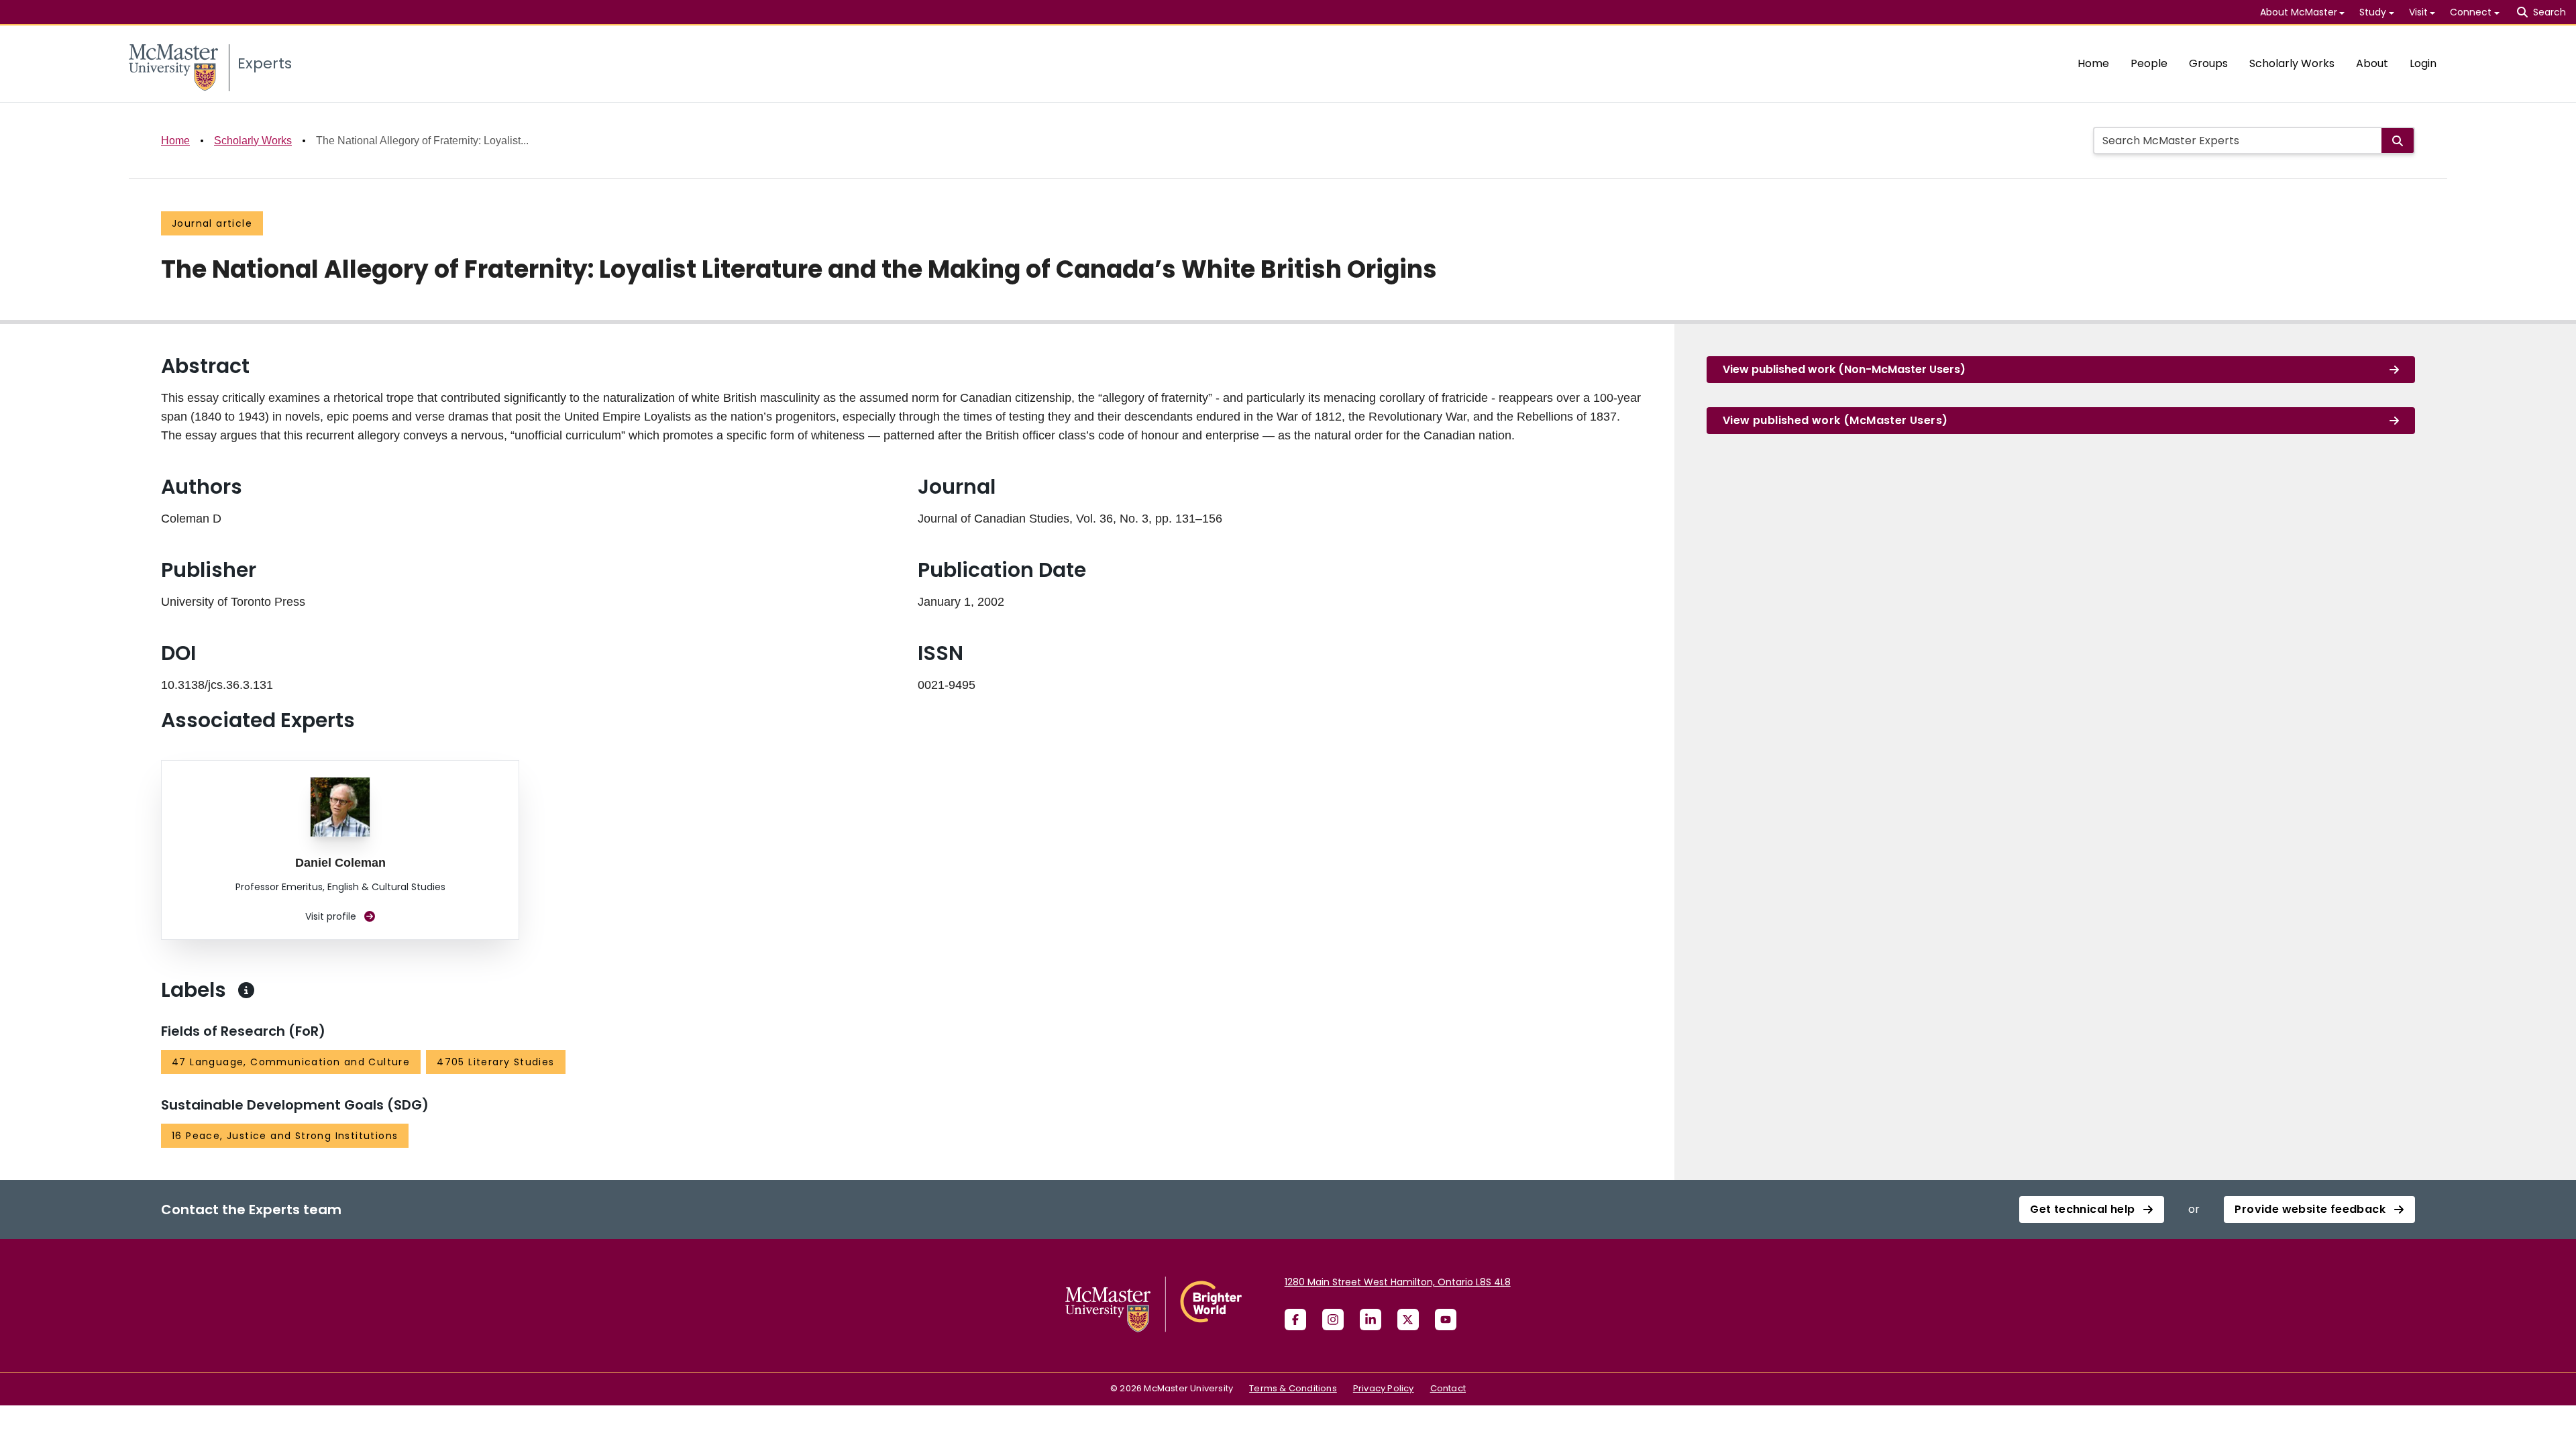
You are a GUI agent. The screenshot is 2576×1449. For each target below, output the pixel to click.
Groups (2208, 63)
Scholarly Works (2292, 63)
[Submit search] (2398, 141)
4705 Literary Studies (495, 1062)
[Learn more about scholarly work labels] (246, 990)
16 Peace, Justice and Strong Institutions (285, 1136)
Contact (1448, 1388)
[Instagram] (1333, 1320)
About (2372, 63)
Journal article (212, 223)
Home (2093, 63)
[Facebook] (1295, 1320)
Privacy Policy (1384, 1388)
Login (2423, 63)
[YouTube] (1446, 1320)
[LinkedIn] (1371, 1320)
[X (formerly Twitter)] (1408, 1320)
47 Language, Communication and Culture (291, 1062)
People (2149, 63)
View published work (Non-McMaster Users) (1844, 369)
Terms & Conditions (1293, 1388)
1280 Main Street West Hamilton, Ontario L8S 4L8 (1398, 1282)
